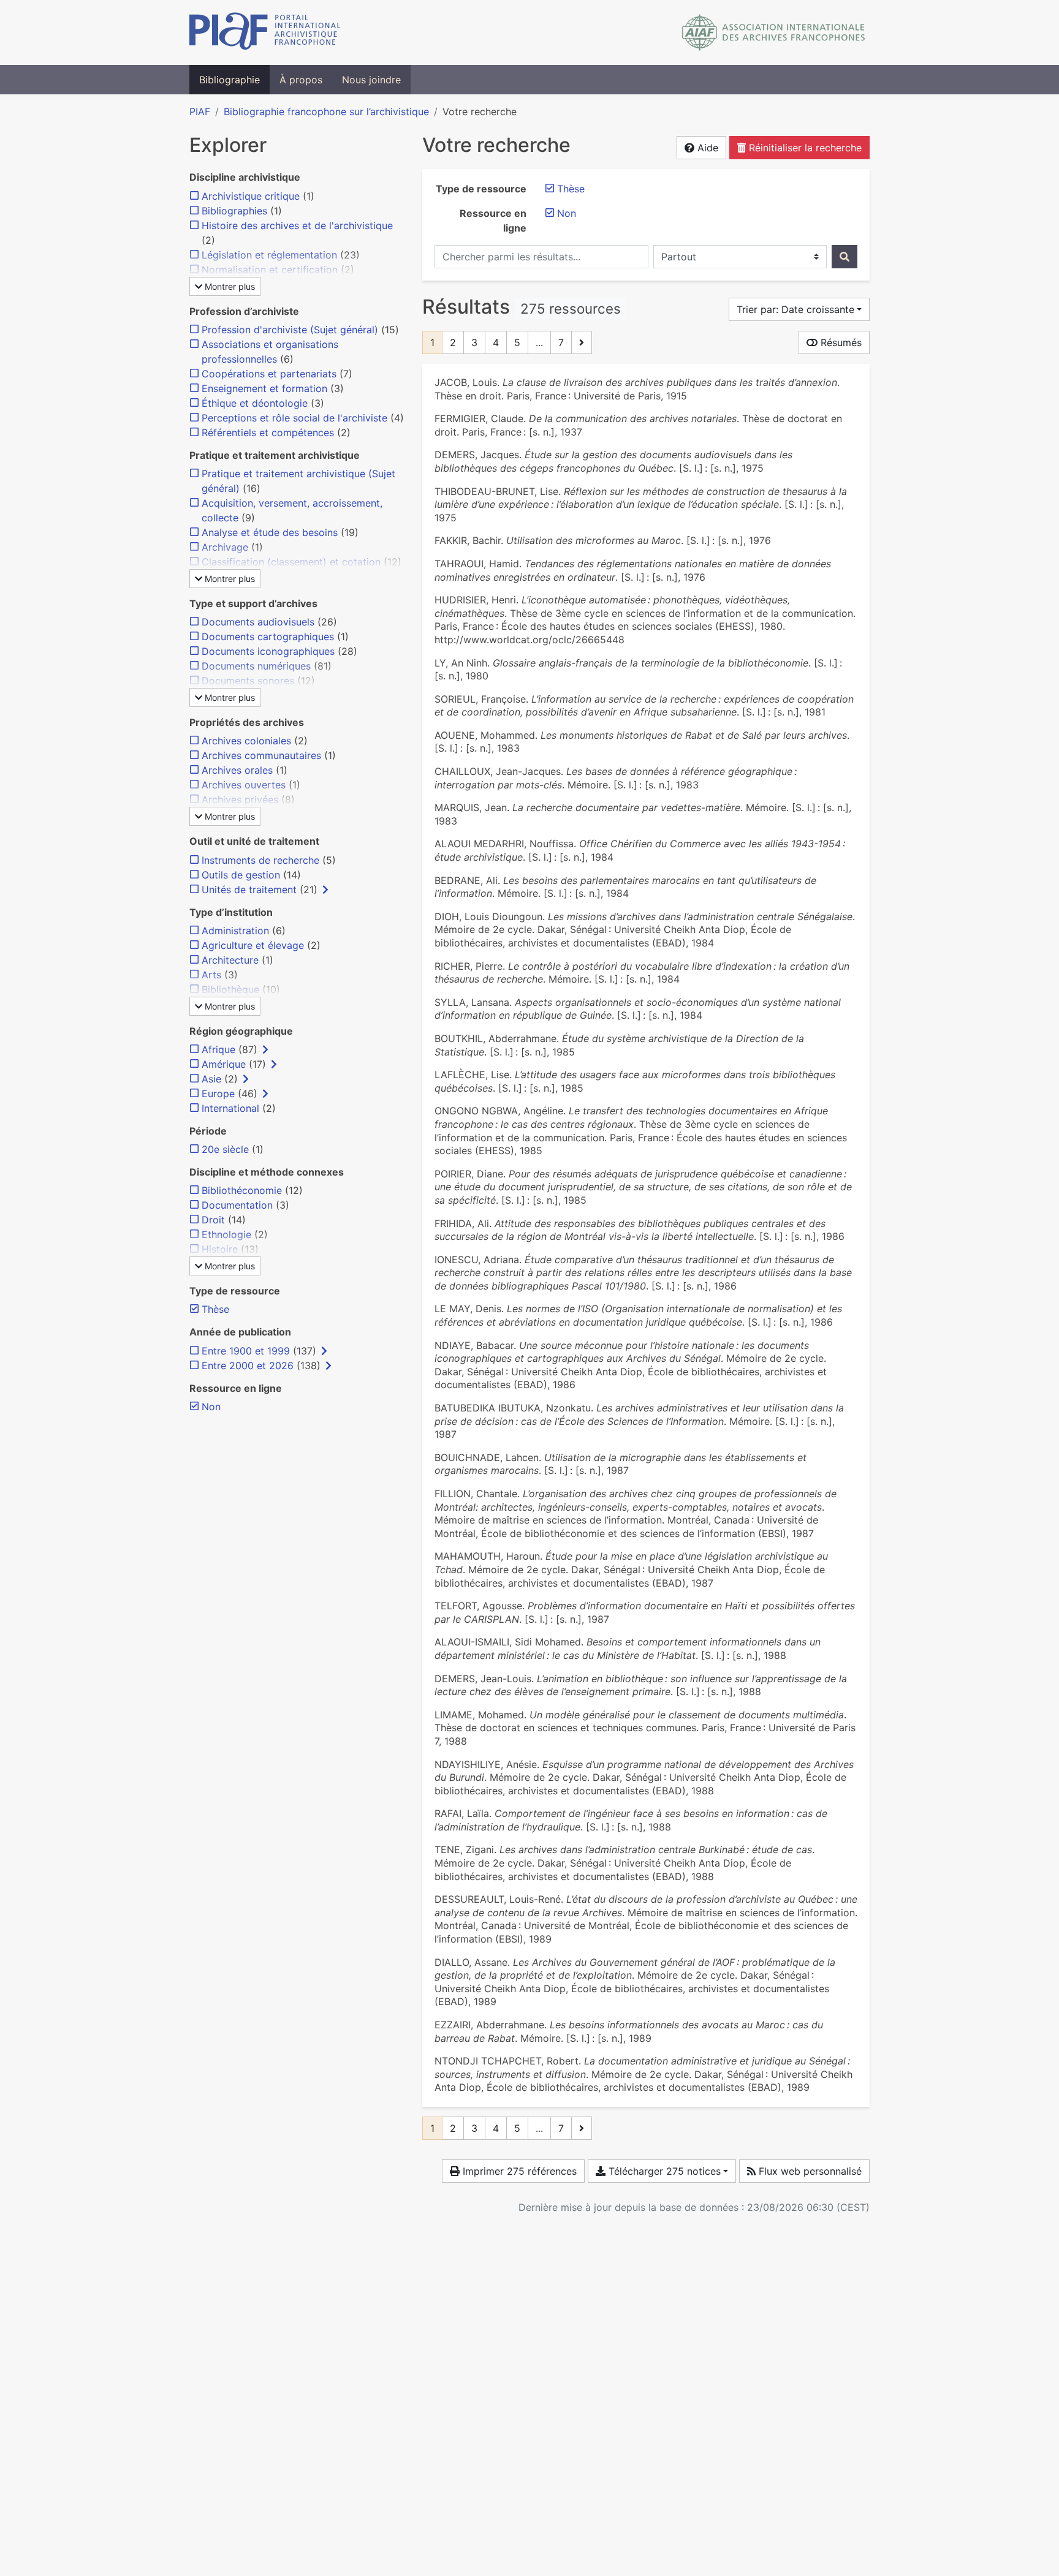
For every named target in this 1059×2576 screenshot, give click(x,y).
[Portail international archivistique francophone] (265, 32)
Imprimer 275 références (518, 2171)
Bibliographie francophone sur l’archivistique (326, 111)
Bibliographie (230, 80)
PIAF (200, 111)
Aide (706, 148)
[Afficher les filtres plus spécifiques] (325, 890)
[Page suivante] (582, 342)
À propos (301, 80)
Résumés (840, 342)
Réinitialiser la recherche (804, 148)
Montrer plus (229, 286)
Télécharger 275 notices (663, 2171)
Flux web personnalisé (809, 2171)
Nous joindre (371, 80)
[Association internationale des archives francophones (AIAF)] (774, 32)
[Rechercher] (845, 257)
